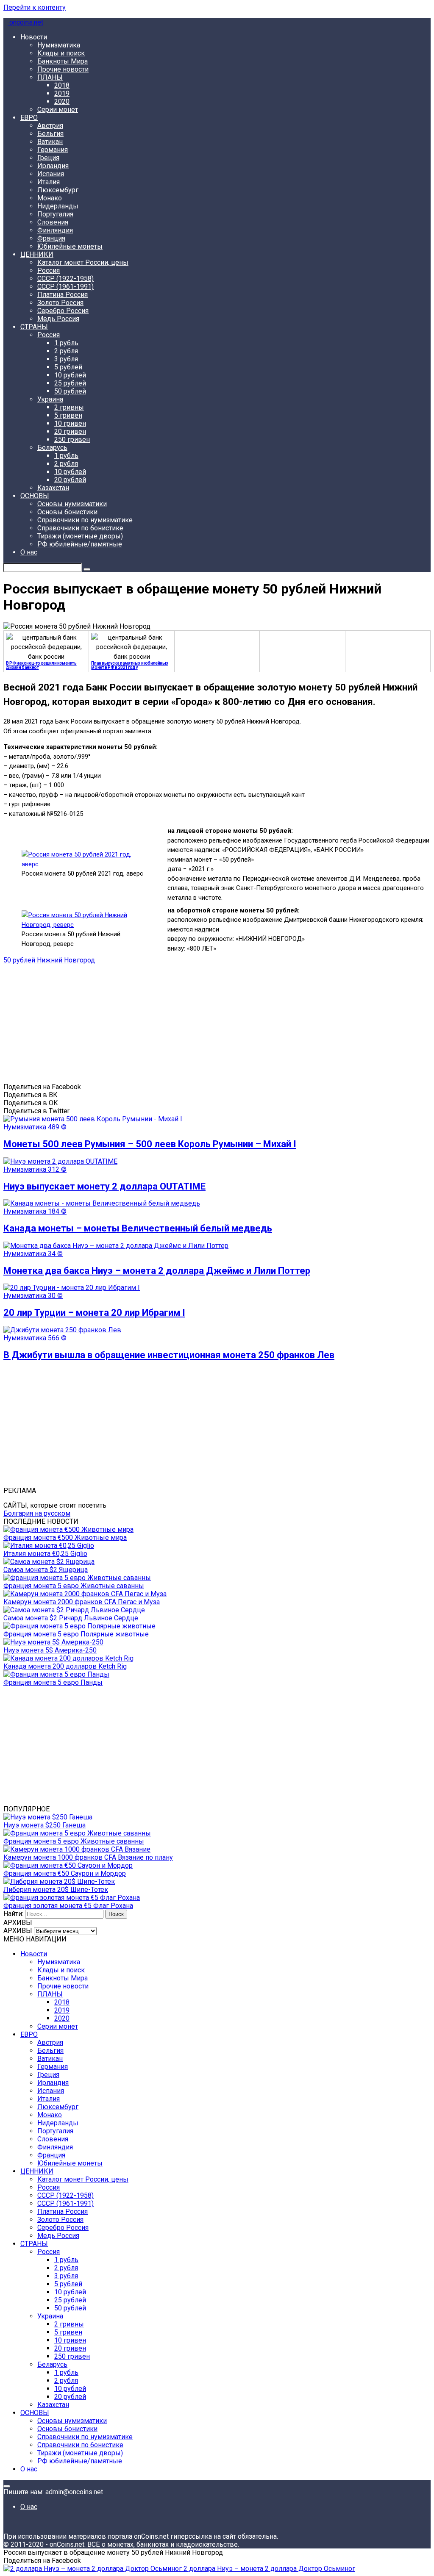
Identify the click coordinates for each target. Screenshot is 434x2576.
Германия (53, 150)
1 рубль (66, 343)
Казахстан (53, 488)
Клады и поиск (61, 53)
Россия (49, 270)
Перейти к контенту (35, 7)
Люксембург (58, 190)
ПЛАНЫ (50, 77)
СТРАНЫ (34, 327)
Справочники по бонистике (80, 528)
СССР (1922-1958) (65, 279)
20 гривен (70, 431)
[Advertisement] (217, 1023)
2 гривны (69, 407)
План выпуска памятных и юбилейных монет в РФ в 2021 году (129, 665)
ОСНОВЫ (35, 496)
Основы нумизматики (72, 504)
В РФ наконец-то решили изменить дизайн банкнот (41, 665)
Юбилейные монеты (70, 246)
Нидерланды (58, 206)
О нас (29, 552)
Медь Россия (58, 319)
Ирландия (53, 166)
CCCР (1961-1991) (65, 287)
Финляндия (55, 230)
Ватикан (50, 142)
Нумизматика (59, 45)
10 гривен (70, 423)
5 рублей (68, 367)
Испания (51, 174)
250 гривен (72, 440)
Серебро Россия (63, 311)
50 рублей (70, 391)
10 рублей (70, 375)
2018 (62, 85)
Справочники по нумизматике (85, 520)
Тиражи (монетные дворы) (80, 536)
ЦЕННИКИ (37, 254)
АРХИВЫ (18, 1931)
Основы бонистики (67, 512)
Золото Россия (60, 303)
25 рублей (70, 383)
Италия (49, 182)
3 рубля (66, 359)
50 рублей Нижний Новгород (49, 960)
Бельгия (50, 134)
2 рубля (66, 351)
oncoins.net (25, 22)
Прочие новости (63, 69)
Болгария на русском (37, 1513)
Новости (34, 37)
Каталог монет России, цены (83, 262)
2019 (62, 93)
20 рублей (70, 480)
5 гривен (68, 415)
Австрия (50, 126)
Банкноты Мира (63, 61)
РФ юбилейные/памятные (80, 544)
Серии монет (58, 110)
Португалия (55, 214)
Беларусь (52, 448)
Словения (53, 222)
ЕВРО (29, 118)
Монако (50, 198)
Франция (51, 238)
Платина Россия (63, 295)
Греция (48, 158)
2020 (62, 101)
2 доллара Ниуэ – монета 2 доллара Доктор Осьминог (268, 2569)
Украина (50, 399)
